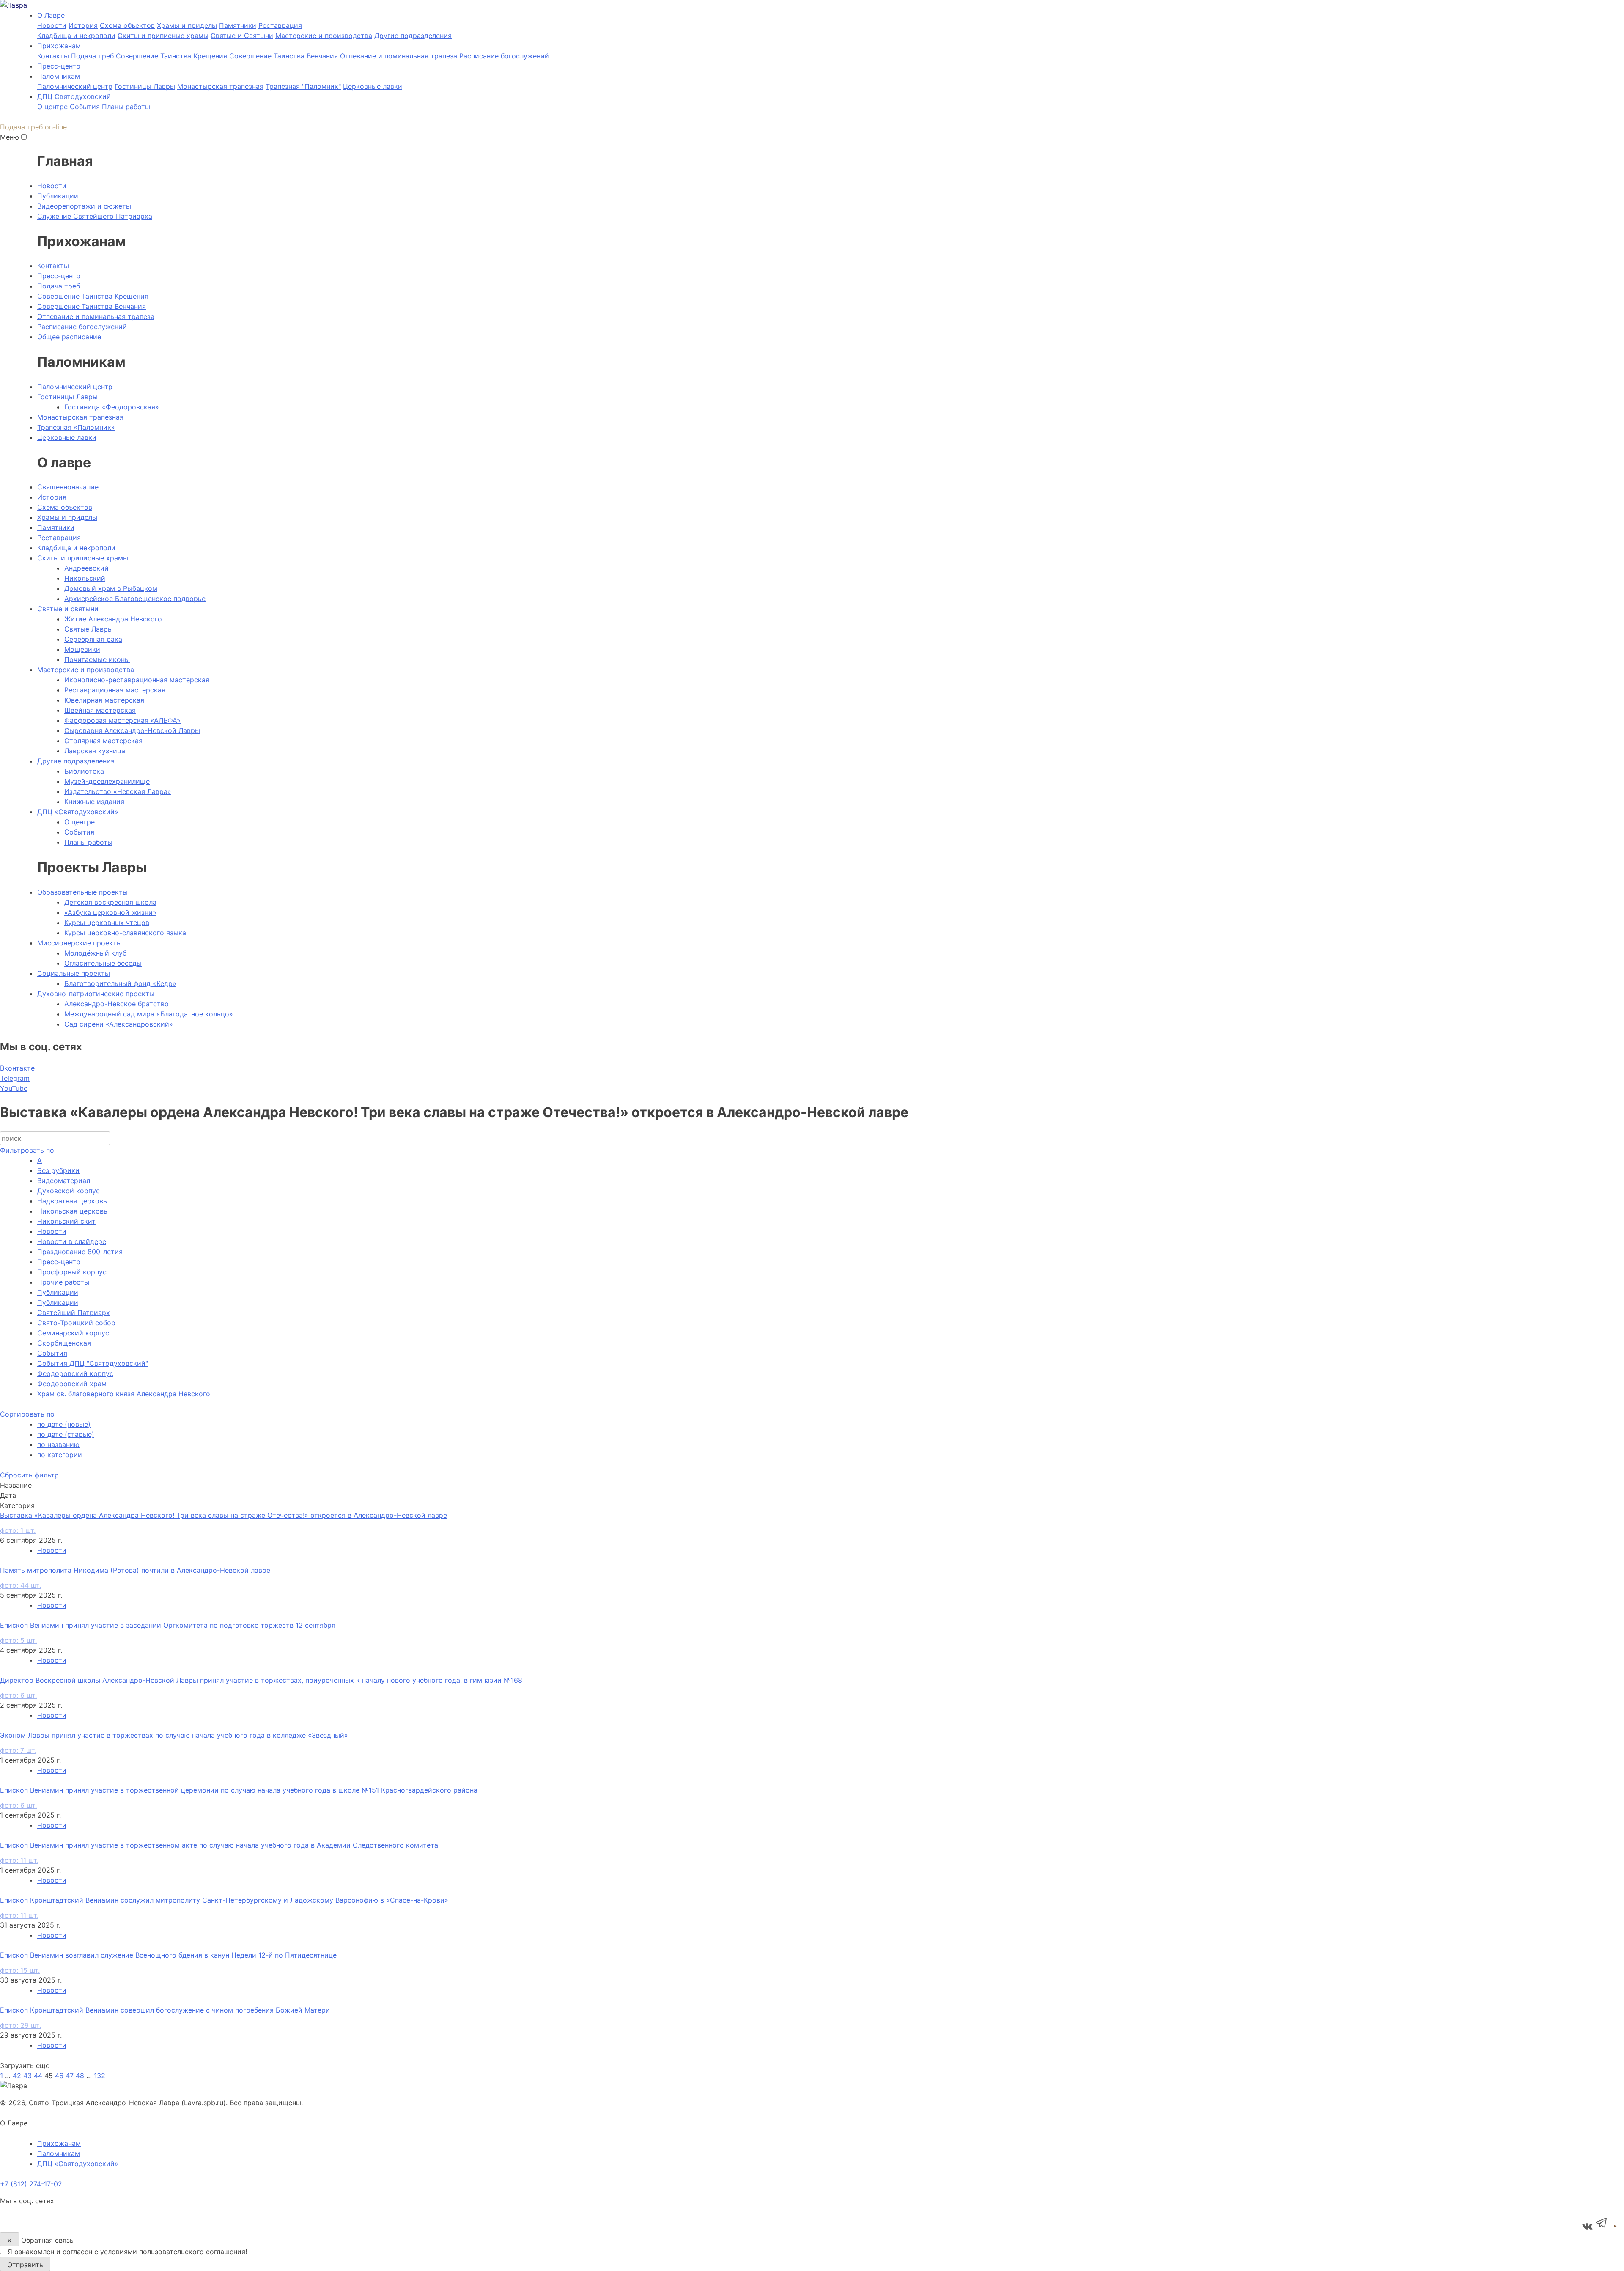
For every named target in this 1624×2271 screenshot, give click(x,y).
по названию (58, 1444)
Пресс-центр (59, 66)
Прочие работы (63, 1282)
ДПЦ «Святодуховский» (78, 812)
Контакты (53, 56)
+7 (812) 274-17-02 (31, 2184)
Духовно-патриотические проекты (96, 994)
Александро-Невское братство (117, 1004)
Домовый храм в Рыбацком (111, 588)
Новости (52, 25)
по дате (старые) (66, 1434)
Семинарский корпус (73, 1333)
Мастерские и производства (324, 36)
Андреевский (86, 568)
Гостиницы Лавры (145, 86)
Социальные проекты (74, 973)
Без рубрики (58, 1170)
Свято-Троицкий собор (76, 1323)
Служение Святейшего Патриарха (95, 216)
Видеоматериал (64, 1181)
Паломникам (59, 2153)
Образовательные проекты (82, 892)
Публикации (58, 196)
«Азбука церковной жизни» (110, 912)
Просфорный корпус (72, 1272)
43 (27, 2076)
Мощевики (82, 649)
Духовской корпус (69, 1191)
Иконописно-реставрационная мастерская (137, 680)
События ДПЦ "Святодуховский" (93, 1363)
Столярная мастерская (103, 741)
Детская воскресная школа (110, 902)
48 (80, 2076)
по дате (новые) (64, 1424)
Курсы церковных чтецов (107, 923)
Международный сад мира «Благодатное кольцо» (149, 1014)
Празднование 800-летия (80, 1252)
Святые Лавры (89, 629)
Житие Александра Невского (113, 619)
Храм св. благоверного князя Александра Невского (124, 1394)
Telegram (15, 1078)
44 (38, 2076)
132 (100, 2076)
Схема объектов (65, 507)
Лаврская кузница (95, 751)
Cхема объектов (127, 25)
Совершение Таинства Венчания (284, 56)
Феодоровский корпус (75, 1373)
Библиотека (84, 771)
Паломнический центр (75, 86)
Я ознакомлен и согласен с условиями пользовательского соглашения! (127, 2252)
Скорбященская (64, 1343)
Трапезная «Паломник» (76, 427)
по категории (60, 1455)
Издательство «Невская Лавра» (118, 791)
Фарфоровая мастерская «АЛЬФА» (122, 720)
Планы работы (126, 107)
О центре (52, 107)
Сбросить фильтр (29, 1475)
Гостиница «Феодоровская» (112, 407)
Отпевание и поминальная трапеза (399, 56)
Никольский (85, 578)
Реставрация (280, 25)
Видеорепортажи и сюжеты (84, 206)
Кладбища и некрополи (76, 36)
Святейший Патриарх (74, 1313)
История (83, 25)
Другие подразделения (413, 36)
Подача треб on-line (33, 127)
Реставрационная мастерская (115, 690)
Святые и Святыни (242, 36)
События (85, 107)
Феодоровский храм (72, 1384)
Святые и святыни (68, 609)
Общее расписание (69, 337)
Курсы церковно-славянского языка (125, 933)
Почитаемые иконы (97, 659)
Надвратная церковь (72, 1201)
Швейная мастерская (100, 710)
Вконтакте (17, 1068)
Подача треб (92, 56)
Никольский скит (66, 1221)
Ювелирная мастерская (104, 700)
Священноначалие (68, 487)
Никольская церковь (72, 1211)
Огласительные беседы (103, 963)
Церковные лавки (373, 86)
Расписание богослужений (504, 56)
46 (59, 2076)
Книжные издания (94, 802)
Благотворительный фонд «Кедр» (120, 983)
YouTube (14, 1088)
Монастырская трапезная (220, 86)
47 (70, 2076)
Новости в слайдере (72, 1241)
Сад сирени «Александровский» (119, 1024)
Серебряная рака (93, 639)
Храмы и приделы (187, 25)
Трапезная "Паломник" (303, 86)
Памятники (238, 25)
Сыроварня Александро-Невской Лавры (132, 730)
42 (17, 2076)
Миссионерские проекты (80, 943)
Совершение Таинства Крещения (171, 56)
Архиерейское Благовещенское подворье (135, 599)
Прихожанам (59, 2143)
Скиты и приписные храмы (163, 36)
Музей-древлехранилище (107, 781)
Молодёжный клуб (95, 953)
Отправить (25, 2265)
